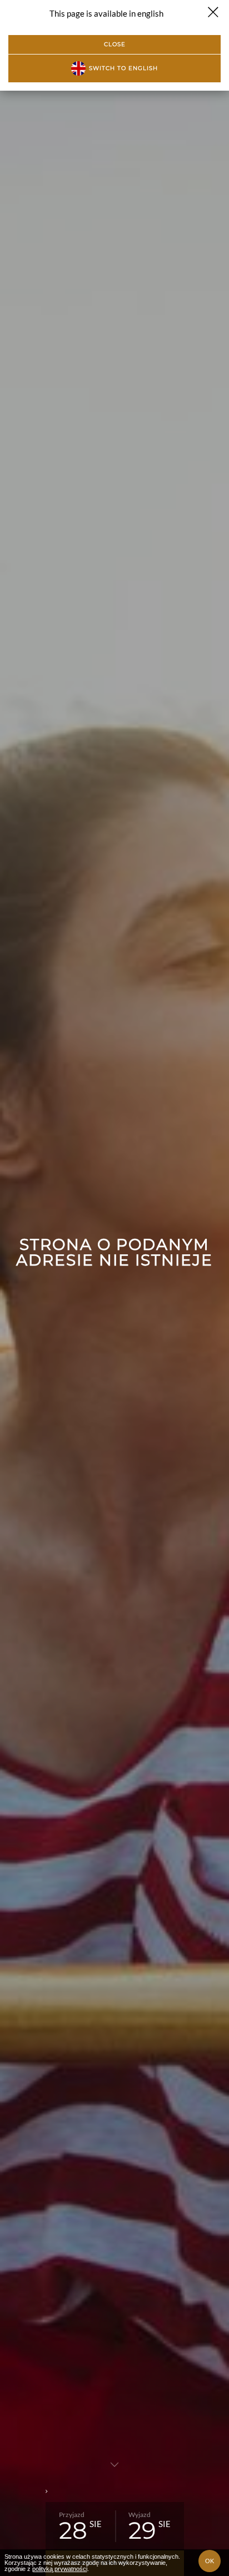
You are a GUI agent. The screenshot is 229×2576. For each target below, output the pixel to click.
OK (210, 2561)
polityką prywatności (60, 2569)
